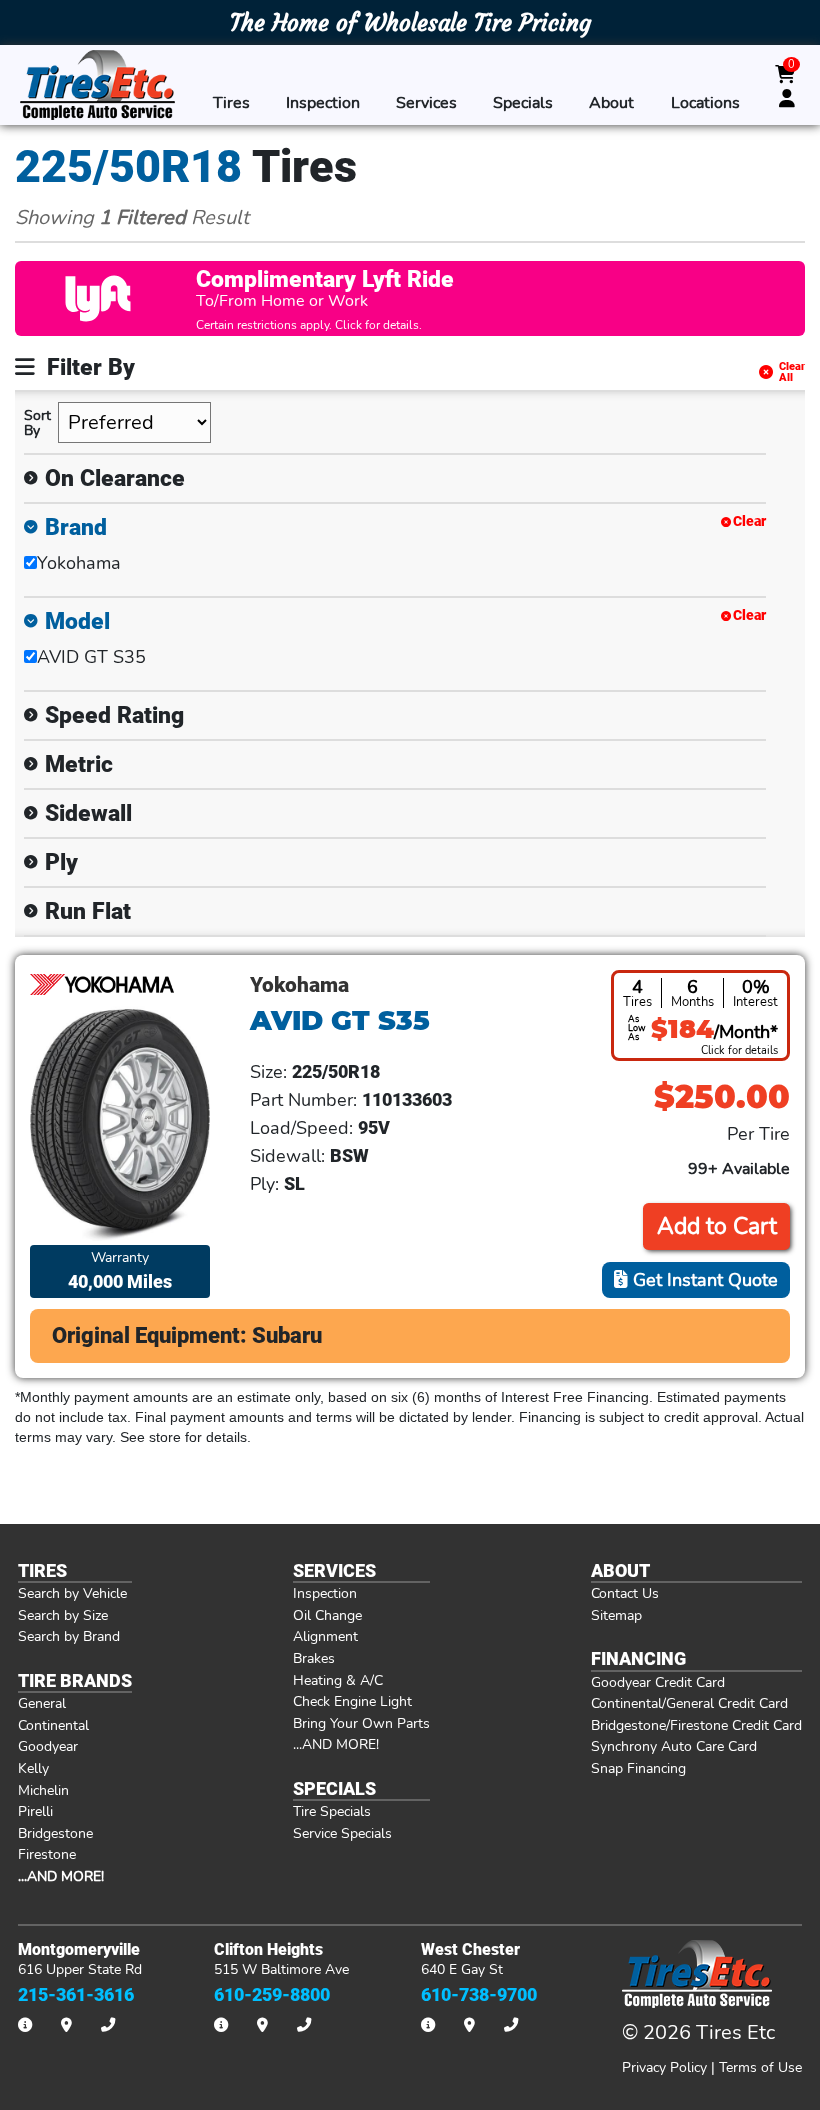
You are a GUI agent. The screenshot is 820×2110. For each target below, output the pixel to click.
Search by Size (63, 1615)
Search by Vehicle (72, 1593)
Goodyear (48, 1746)
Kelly (33, 1768)
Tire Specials (332, 1811)
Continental (53, 1725)
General (42, 1703)
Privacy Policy (664, 2067)
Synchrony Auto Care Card (674, 1746)
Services (426, 103)
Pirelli (35, 1811)
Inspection (323, 103)
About (611, 103)
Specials (523, 103)
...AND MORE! (336, 1744)
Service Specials (342, 1833)
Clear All (792, 372)
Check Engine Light (352, 1701)
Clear (749, 521)
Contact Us (625, 1593)
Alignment (325, 1636)
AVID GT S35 (91, 657)
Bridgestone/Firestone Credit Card (696, 1725)
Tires (231, 103)
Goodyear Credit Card (658, 1682)
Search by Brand (69, 1636)
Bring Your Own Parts (361, 1723)
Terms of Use (760, 2067)
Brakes (314, 1658)
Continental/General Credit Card (689, 1703)
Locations (705, 103)
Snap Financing (638, 1768)
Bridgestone (55, 1833)
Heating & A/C (338, 1680)
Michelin (43, 1790)
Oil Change (327, 1615)
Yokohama (79, 563)
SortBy (37, 422)
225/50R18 (128, 166)
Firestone (47, 1854)
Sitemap (616, 1615)
